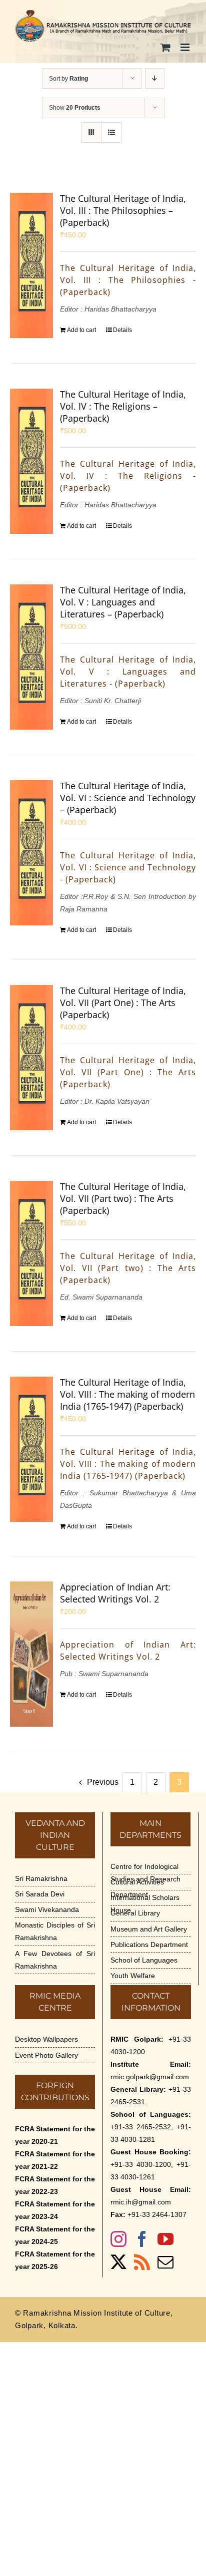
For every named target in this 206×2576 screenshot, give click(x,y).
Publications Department (149, 1945)
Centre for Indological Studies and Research (145, 1873)
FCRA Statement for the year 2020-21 (55, 2135)
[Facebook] (142, 2239)
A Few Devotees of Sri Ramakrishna (55, 1960)
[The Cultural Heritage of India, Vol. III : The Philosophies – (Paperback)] (31, 265)
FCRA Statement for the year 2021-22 (55, 2160)
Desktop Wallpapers (46, 2039)
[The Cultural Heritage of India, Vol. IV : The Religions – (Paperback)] (31, 461)
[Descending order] (155, 78)
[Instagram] (118, 2239)
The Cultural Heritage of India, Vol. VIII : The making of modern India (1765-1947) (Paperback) (127, 1394)
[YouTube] (165, 2239)
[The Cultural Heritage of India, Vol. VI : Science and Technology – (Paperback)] (31, 853)
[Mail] (165, 2262)
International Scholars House (145, 1904)
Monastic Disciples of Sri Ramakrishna (55, 1931)
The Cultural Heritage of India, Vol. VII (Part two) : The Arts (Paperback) (123, 1198)
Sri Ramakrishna (41, 1878)
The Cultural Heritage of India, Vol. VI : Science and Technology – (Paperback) (128, 798)
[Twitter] (118, 2262)
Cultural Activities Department (137, 1888)
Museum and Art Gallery (149, 1929)
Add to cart (81, 330)
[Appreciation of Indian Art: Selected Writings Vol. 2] (31, 1654)
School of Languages (144, 1960)
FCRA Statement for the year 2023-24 (55, 2210)
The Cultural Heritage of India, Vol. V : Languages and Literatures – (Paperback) (123, 602)
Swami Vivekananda (47, 1909)
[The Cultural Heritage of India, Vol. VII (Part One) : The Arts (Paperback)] (31, 1058)
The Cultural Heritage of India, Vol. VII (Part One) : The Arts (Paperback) (123, 1003)
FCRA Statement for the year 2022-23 (55, 2185)
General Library (135, 1913)
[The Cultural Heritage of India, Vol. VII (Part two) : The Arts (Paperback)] (31, 1253)
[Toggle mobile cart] (165, 47)
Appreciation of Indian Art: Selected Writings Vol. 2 (115, 1593)
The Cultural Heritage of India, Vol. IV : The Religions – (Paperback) (123, 406)
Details (122, 330)
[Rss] (142, 2262)
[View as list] (111, 132)
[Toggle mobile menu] (186, 47)
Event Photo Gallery (46, 2055)
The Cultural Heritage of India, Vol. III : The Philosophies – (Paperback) (123, 210)
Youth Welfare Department (133, 1982)
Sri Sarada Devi (40, 1894)
